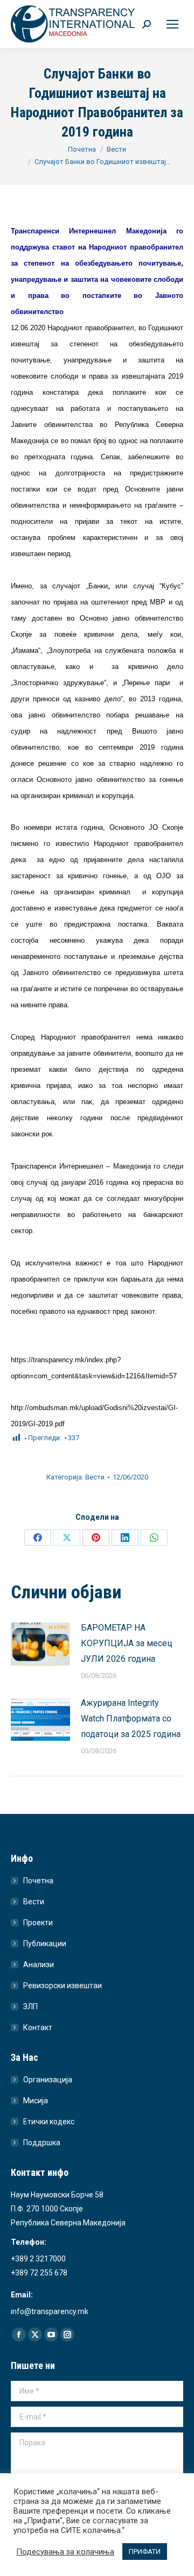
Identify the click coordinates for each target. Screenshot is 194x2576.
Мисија (36, 2101)
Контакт (38, 2027)
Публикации (45, 1944)
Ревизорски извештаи (63, 1986)
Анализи (39, 1965)
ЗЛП (30, 2006)
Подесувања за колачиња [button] (65, 2552)
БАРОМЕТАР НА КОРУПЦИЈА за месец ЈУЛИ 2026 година (127, 1643)
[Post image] (40, 1644)
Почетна (38, 1881)
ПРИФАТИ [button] (145, 2552)
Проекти (38, 1923)
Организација (48, 2080)
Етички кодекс (49, 2122)
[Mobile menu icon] (172, 24)
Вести (95, 1477)
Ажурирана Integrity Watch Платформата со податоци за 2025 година (131, 1718)
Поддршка (42, 2143)
